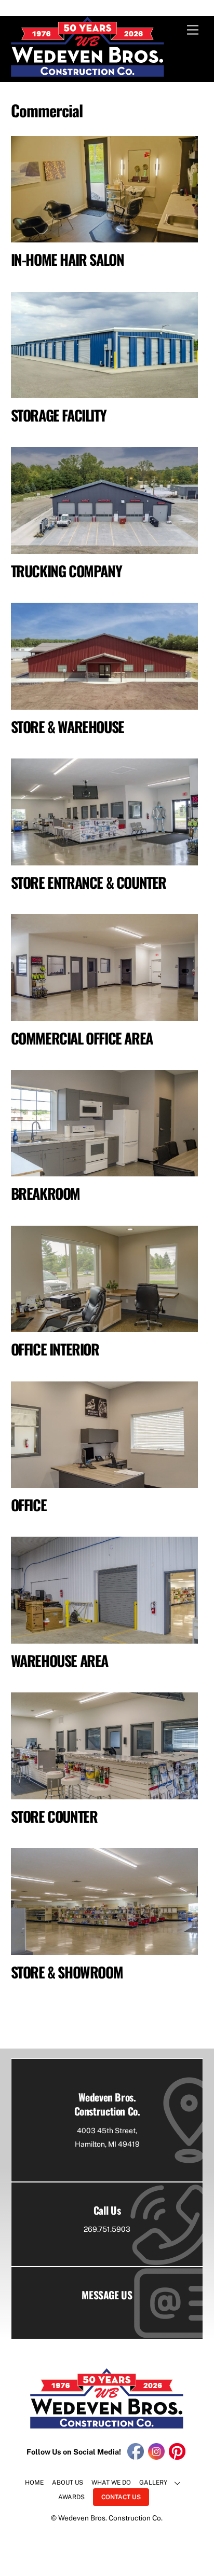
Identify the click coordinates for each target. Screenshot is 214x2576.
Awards (71, 2497)
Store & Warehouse (68, 727)
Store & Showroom (67, 1972)
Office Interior (55, 1349)
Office (29, 1505)
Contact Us (121, 2497)
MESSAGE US (107, 2295)
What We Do (111, 2483)
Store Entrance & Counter (89, 882)
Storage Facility (59, 415)
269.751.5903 (107, 2229)
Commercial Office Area (82, 1038)
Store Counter (54, 1816)
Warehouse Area (59, 1660)
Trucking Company (66, 571)
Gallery (153, 2483)
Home (34, 2483)
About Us (68, 2483)
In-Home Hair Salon (68, 259)
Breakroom (45, 1193)
